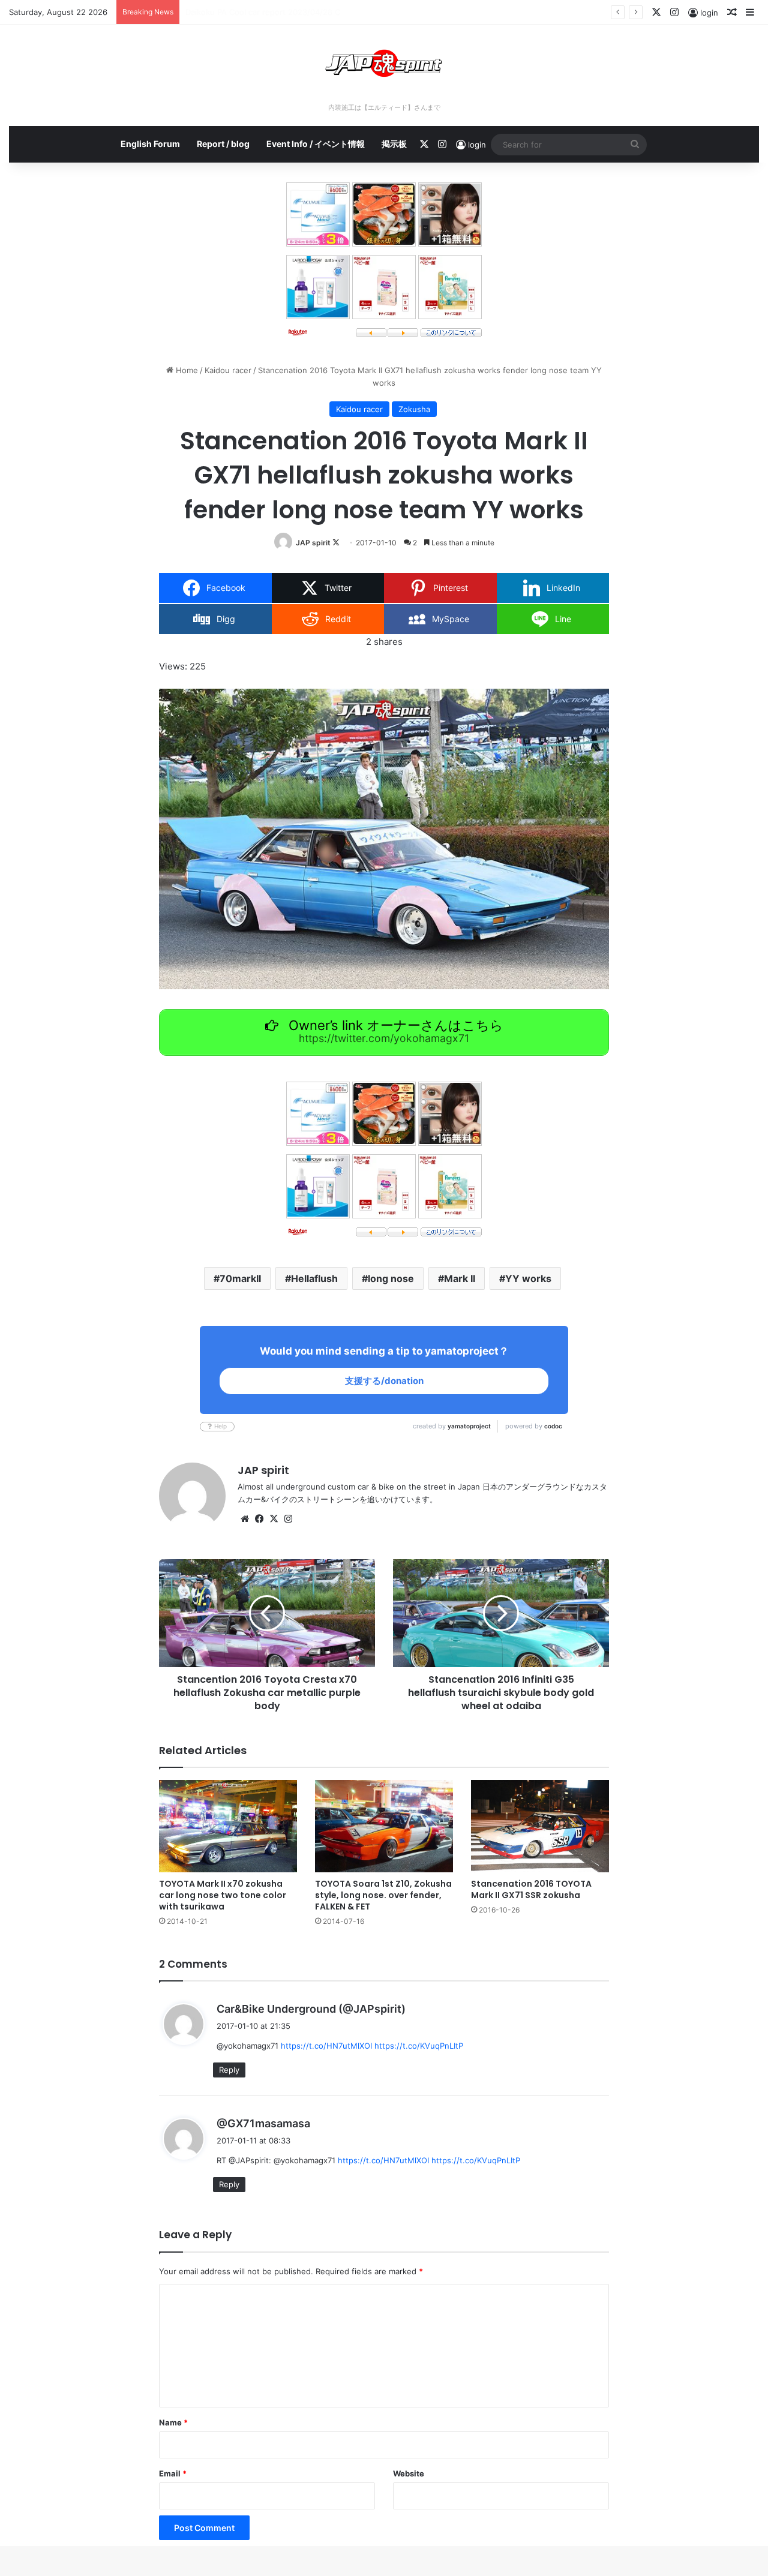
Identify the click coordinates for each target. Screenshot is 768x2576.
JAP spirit (313, 543)
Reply (229, 2070)
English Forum (150, 144)
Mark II (460, 1278)
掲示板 (394, 144)
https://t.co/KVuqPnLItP (419, 2046)
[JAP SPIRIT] (384, 63)
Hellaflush (314, 1278)
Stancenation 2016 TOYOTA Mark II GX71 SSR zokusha (531, 1889)
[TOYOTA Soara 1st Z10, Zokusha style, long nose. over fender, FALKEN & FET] (384, 1826)
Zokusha (414, 409)
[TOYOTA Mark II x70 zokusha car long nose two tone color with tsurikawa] (228, 1826)
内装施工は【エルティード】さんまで (384, 107)
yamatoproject (469, 1426)
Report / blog (223, 144)
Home (186, 370)
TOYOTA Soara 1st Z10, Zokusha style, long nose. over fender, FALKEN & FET (383, 1895)
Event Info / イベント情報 (316, 144)
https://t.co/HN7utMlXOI (326, 2046)
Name (173, 2422)
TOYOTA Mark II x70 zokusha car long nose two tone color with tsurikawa (223, 1895)
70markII (240, 1278)
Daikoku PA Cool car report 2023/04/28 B (262, 12)
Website (409, 2473)
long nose (391, 1278)
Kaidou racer (228, 370)
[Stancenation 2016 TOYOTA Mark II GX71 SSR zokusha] (540, 1826)
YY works (528, 1278)
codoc (553, 1426)
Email (173, 2473)
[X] (274, 1519)
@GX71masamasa (263, 2123)
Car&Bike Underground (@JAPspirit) (311, 2009)
